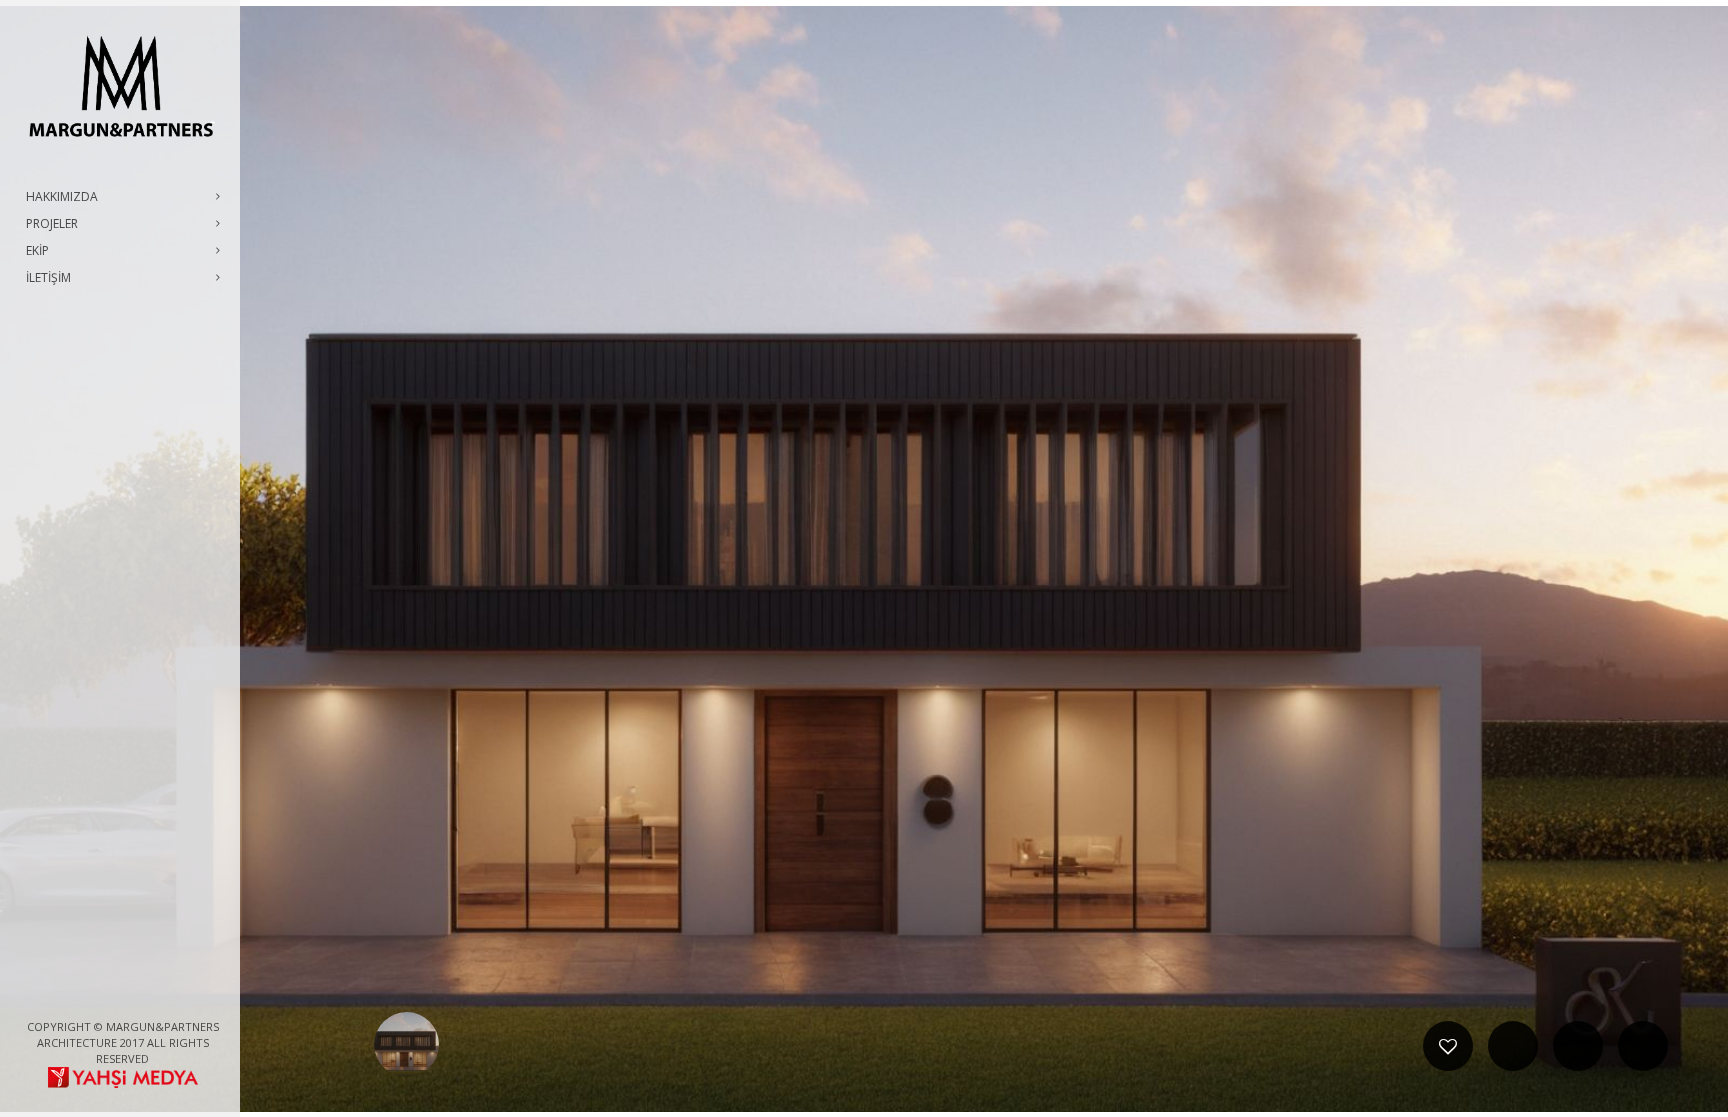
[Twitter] (107, 993)
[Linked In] (171, 993)
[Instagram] (139, 993)
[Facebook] (75, 993)
